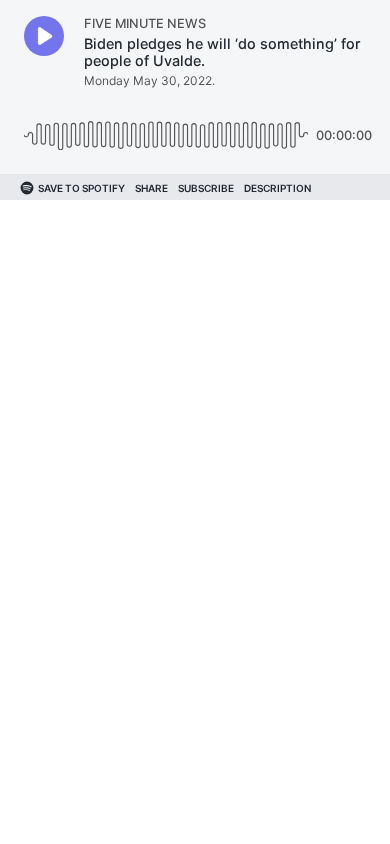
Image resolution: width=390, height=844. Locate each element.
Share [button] (151, 188)
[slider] (166, 127)
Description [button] (277, 188)
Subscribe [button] (206, 188)
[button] (44, 36)
